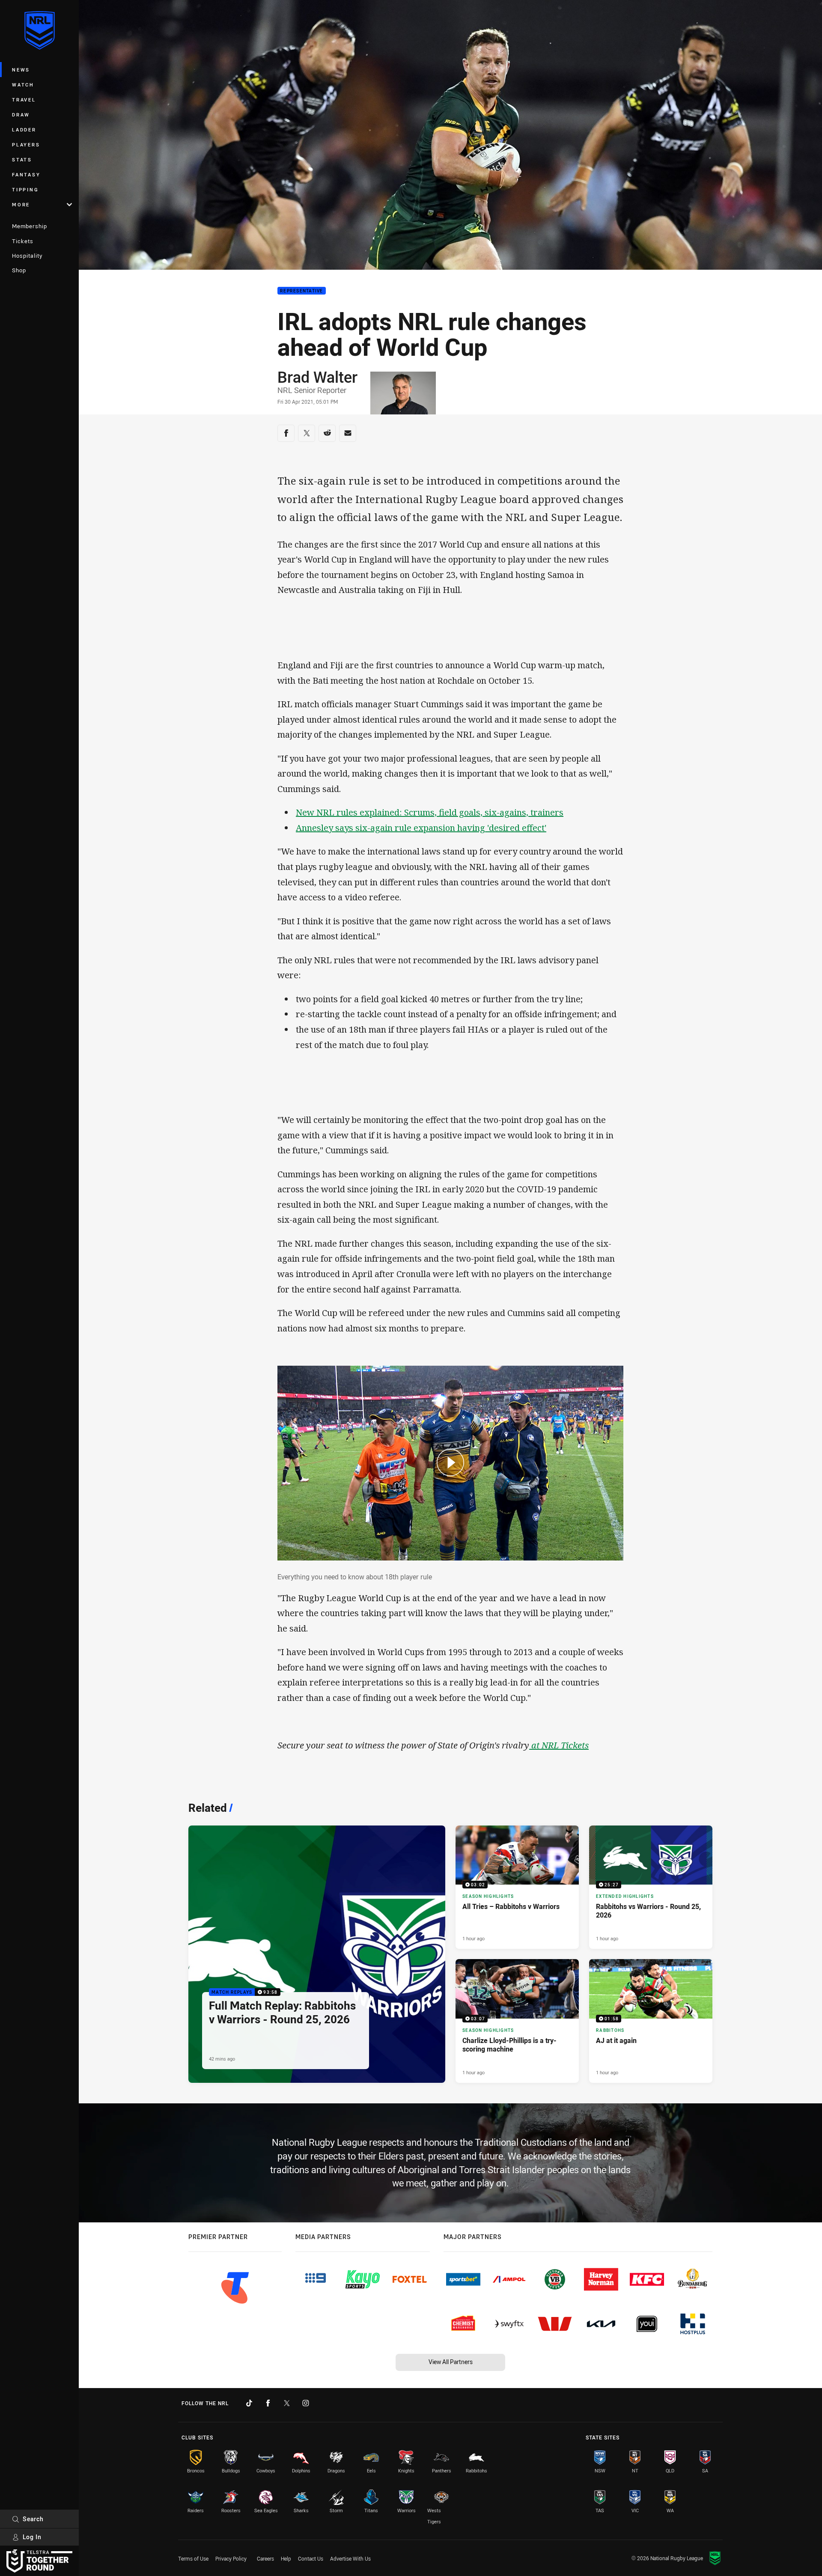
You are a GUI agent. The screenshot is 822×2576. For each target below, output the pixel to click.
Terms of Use (193, 2558)
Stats (22, 159)
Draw (21, 115)
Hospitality (27, 256)
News (21, 70)
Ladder (24, 130)
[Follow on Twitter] (287, 2403)
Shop (19, 270)
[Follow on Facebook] (268, 2403)
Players (26, 144)
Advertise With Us (350, 2558)
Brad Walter (317, 377)
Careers (265, 2558)
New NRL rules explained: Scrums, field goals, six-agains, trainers (430, 812)
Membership (30, 226)
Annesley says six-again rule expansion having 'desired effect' (421, 828)
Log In (32, 2537)
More (21, 204)
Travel (24, 100)
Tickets (23, 241)
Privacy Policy (231, 2558)
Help (286, 2558)
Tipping (25, 189)
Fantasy (26, 174)
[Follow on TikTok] (249, 2403)
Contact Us (311, 2558)
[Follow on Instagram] (306, 2403)
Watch (23, 85)
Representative (302, 291)
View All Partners (451, 2362)
